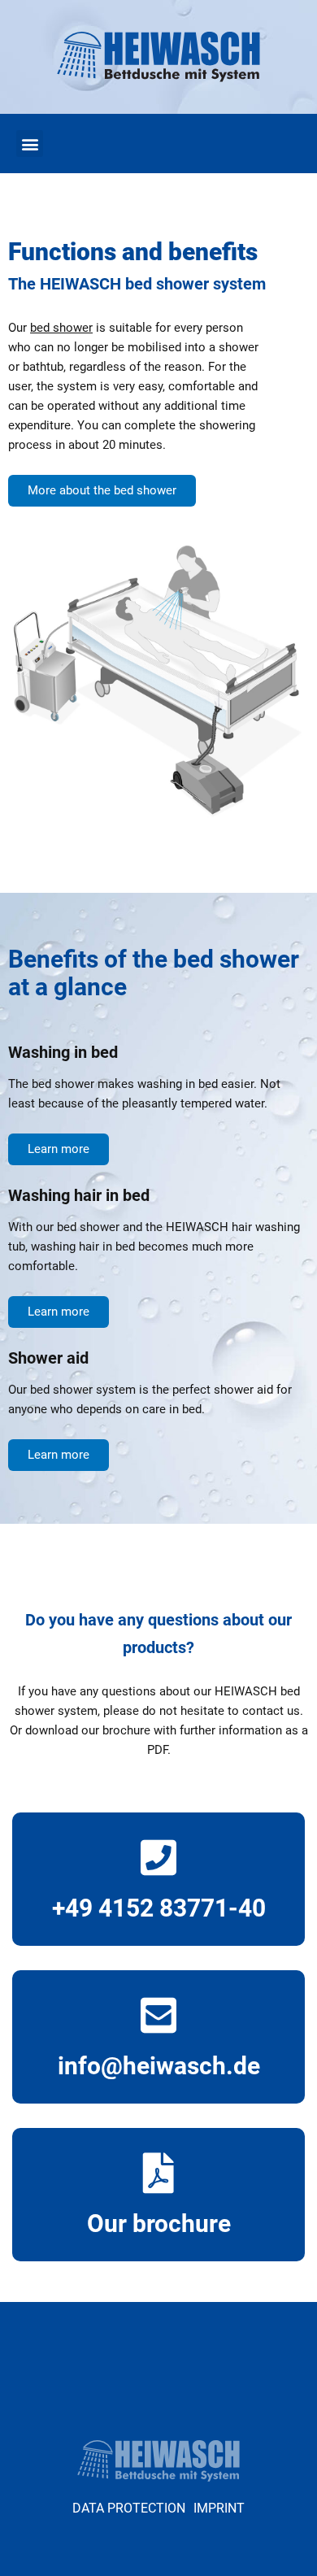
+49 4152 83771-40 (159, 1908)
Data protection (129, 2508)
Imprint (219, 2508)
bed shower (61, 328)
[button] (30, 144)
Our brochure (159, 2224)
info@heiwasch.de (159, 2066)
